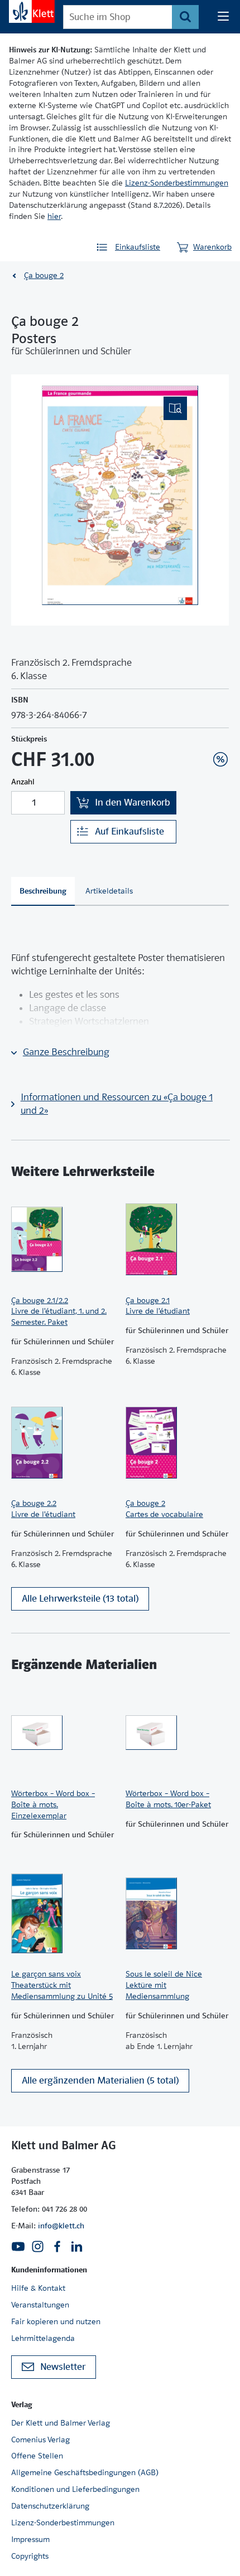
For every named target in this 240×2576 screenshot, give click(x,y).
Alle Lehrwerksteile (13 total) (80, 1599)
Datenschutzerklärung (50, 2506)
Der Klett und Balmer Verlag (61, 2423)
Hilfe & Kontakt (38, 2288)
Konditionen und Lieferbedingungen (75, 2489)
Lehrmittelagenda (43, 2338)
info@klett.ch (61, 2226)
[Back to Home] (32, 11)
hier (54, 216)
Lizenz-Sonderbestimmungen (177, 183)
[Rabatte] (220, 759)
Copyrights (30, 2556)
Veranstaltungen (40, 2305)
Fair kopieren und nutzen (56, 2321)
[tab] (43, 891)
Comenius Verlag (40, 2440)
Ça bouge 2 (44, 275)
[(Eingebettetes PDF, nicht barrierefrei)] (120, 495)
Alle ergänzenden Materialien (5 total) (100, 2080)
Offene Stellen (37, 2456)
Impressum (30, 2539)
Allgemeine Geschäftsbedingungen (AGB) (85, 2472)
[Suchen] (185, 17)
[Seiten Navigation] (223, 17)
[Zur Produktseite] (63, 1240)
